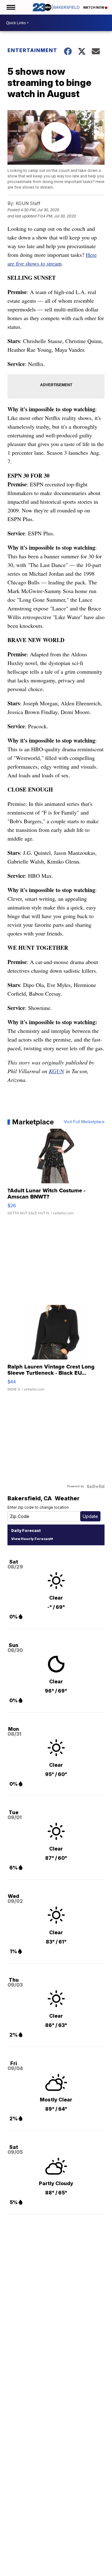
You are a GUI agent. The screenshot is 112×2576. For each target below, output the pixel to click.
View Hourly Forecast (31, 1539)
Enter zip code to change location (38, 1507)
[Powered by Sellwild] (96, 1486)
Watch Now (94, 7)
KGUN (56, 1071)
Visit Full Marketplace (84, 1122)
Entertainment (32, 50)
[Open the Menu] (10, 7)
